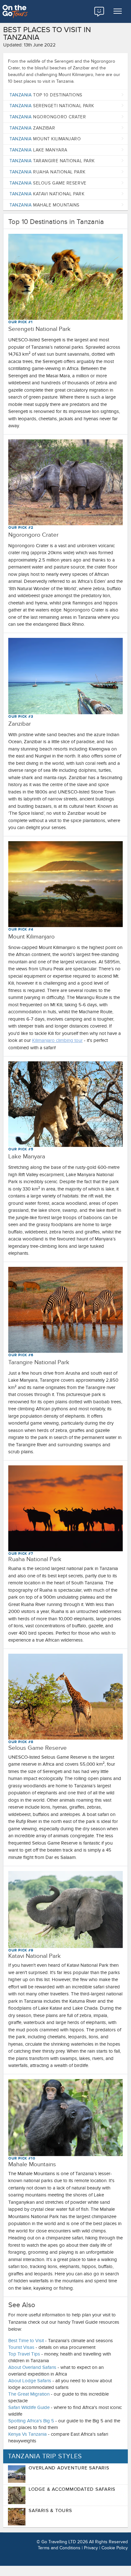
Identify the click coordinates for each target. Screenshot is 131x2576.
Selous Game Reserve (48, 183)
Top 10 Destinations (46, 95)
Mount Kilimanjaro (45, 139)
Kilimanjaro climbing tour (57, 1040)
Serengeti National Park (52, 106)
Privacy (91, 2548)
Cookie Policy (115, 2548)
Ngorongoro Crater (48, 117)
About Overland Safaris (32, 2367)
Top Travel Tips (24, 2354)
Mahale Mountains (45, 205)
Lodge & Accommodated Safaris (72, 2489)
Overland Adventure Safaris (69, 2468)
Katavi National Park (47, 194)
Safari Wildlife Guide (29, 2407)
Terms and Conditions (59, 2548)
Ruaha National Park (48, 172)
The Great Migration (29, 2394)
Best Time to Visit (26, 2341)
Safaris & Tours (50, 2510)
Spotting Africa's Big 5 (31, 2421)
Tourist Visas (21, 2347)
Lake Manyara (38, 150)
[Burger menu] (118, 11)
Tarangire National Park (52, 161)
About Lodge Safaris (30, 2381)
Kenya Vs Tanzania (28, 2434)
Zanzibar (32, 128)
